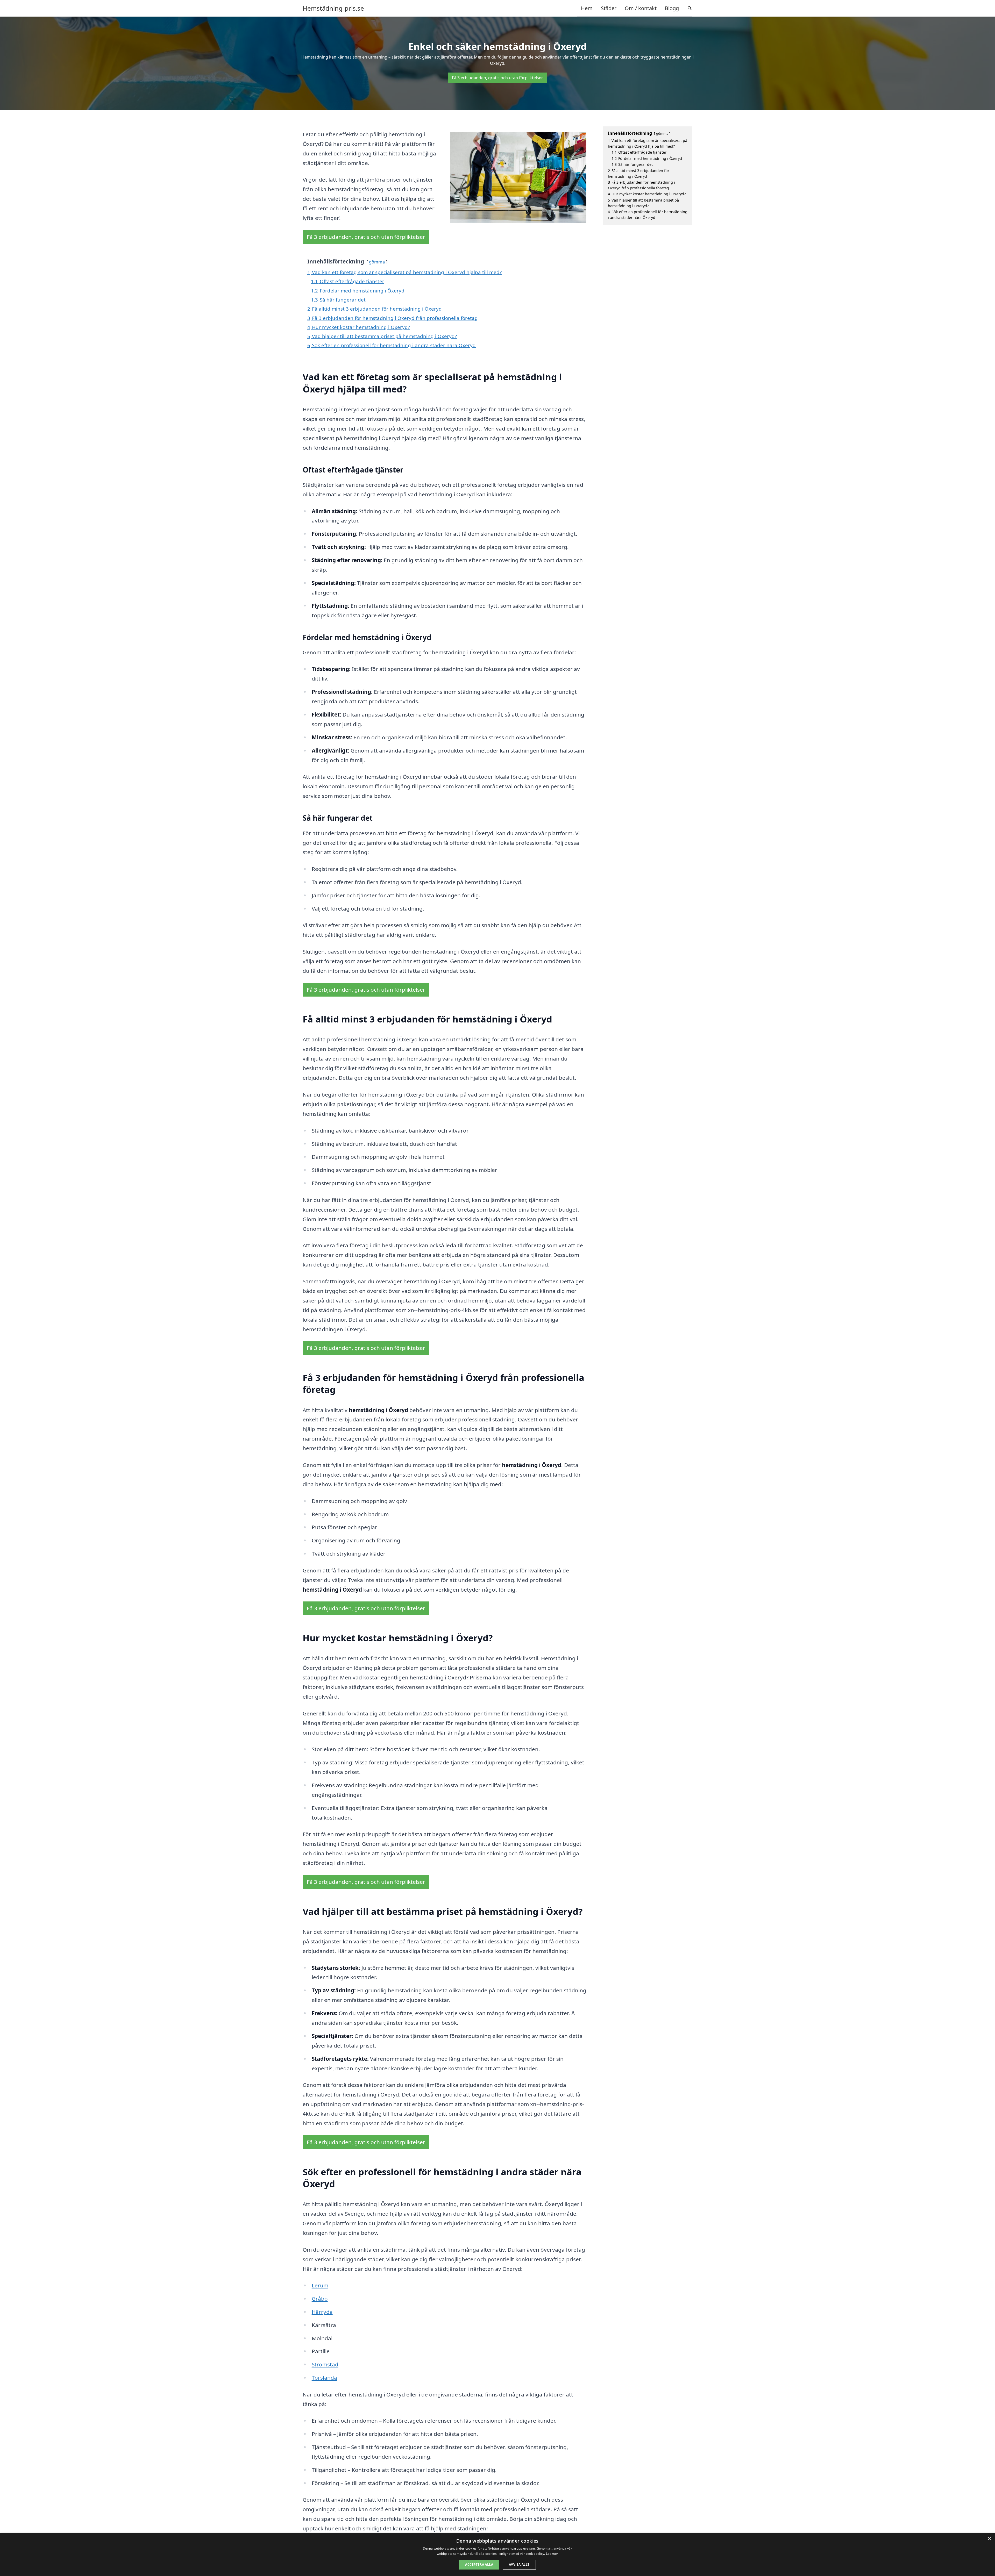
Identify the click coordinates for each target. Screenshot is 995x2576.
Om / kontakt (641, 8)
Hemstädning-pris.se (333, 8)
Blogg (672, 8)
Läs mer (552, 2554)
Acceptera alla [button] (479, 2564)
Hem (587, 8)
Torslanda (324, 2378)
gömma (377, 262)
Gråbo (320, 2299)
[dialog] (497, 2555)
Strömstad (325, 2364)
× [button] (989, 2539)
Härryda (322, 2312)
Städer (609, 8)
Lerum (320, 2285)
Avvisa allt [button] (519, 2564)
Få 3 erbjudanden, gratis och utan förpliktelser (497, 78)
